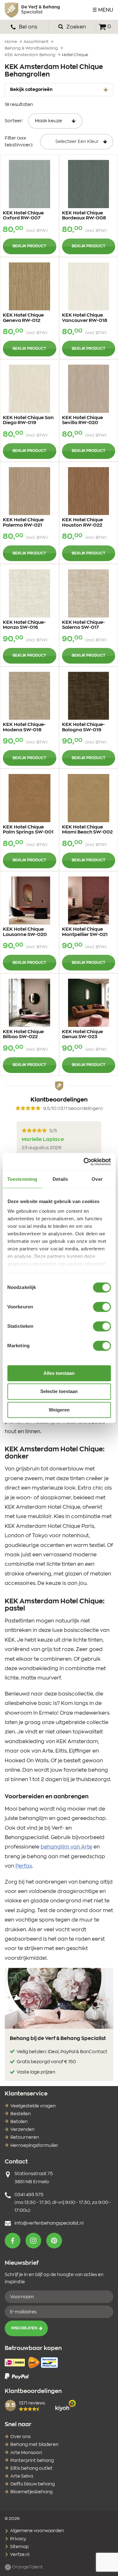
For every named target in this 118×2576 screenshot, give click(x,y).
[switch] (102, 1307)
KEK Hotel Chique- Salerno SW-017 (83, 625)
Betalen (19, 2122)
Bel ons (27, 27)
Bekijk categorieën (31, 90)
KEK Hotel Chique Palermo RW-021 (23, 523)
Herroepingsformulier (34, 2146)
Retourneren (25, 2137)
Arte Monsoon (26, 2453)
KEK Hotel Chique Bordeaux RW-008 (84, 216)
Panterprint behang (32, 2461)
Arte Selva (22, 2476)
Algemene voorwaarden (37, 2531)
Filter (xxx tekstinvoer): (19, 142)
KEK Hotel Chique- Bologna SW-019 (83, 727)
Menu (106, 10)
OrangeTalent (27, 2567)
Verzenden (22, 2130)
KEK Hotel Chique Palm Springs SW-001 (28, 830)
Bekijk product (29, 246)
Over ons (20, 2437)
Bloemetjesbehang (31, 2492)
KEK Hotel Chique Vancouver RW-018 (85, 318)
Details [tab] (60, 1179)
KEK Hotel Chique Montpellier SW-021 (85, 932)
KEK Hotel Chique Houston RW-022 (82, 523)
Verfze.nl (19, 2555)
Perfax (24, 1866)
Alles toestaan (59, 1373)
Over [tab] (97, 1179)
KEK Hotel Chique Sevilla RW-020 (82, 420)
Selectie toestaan (59, 1392)
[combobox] (77, 142)
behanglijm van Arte (66, 1847)
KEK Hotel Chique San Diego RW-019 (28, 420)
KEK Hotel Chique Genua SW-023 (82, 1034)
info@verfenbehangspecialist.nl (49, 2223)
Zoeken (76, 27)
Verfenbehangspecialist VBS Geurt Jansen (32, 10)
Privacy (18, 2539)
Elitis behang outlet (31, 2468)
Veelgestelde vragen (33, 2106)
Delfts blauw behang (33, 2484)
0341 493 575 (29, 2195)
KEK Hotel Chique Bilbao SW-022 (23, 1034)
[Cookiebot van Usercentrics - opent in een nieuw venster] (84, 1162)
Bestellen (21, 2114)
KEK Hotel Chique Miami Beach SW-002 (87, 830)
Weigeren (59, 1410)
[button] (13, 2241)
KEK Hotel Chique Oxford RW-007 (23, 216)
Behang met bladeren (34, 2445)
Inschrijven (24, 2328)
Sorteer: (14, 121)
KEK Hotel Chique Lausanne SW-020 (25, 932)
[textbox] (77, 142)
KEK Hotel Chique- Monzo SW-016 (24, 625)
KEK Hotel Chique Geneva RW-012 (23, 318)
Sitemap (19, 2547)
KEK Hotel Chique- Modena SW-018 (24, 727)
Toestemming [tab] (22, 1179)
